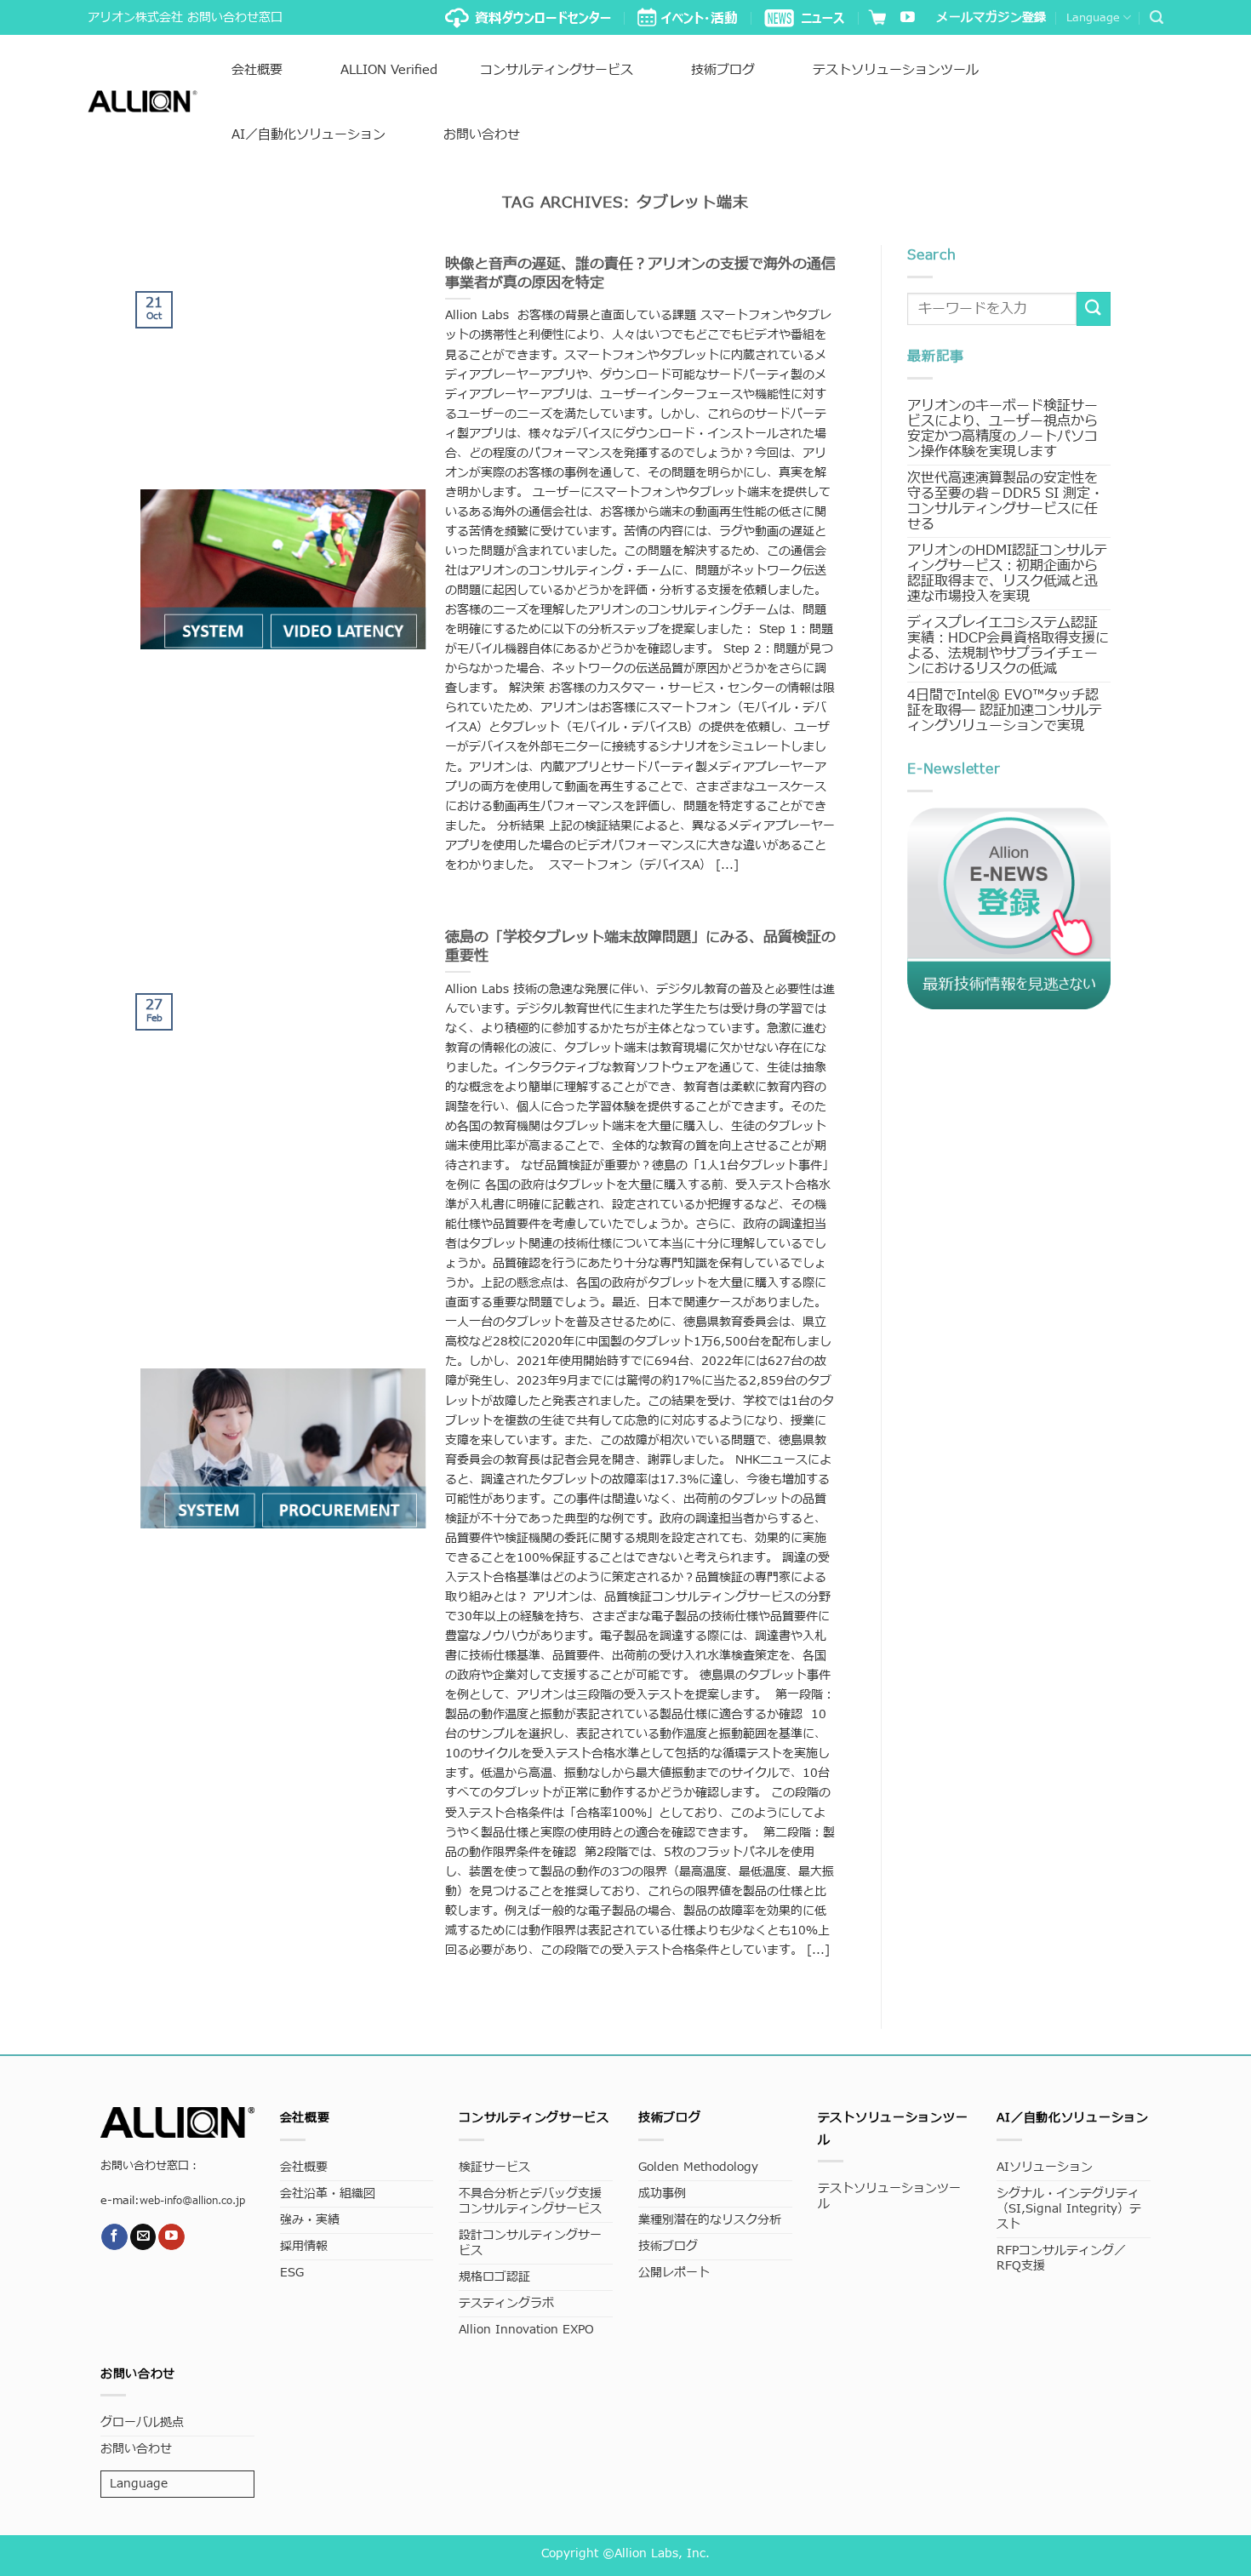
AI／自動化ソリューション (308, 135)
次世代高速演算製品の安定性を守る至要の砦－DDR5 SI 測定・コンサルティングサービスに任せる (1005, 501)
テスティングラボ (506, 2303)
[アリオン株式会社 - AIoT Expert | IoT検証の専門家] (143, 101)
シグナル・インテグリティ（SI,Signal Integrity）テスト (1069, 2209)
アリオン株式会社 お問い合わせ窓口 (185, 17)
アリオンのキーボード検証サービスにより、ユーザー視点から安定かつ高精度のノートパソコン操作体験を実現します (1003, 429)
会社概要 (257, 70)
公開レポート (674, 2273)
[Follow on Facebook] (114, 2237)
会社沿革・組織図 (328, 2193)
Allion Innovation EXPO (526, 2330)
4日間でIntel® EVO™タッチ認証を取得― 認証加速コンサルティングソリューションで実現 (1005, 711)
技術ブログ (723, 70)
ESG (292, 2273)
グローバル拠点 (142, 2422)
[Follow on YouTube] (908, 18)
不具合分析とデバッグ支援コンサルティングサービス (530, 2201)
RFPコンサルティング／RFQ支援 (1061, 2258)
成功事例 (662, 2193)
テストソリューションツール (896, 70)
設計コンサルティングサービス (530, 2243)
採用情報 (304, 2246)
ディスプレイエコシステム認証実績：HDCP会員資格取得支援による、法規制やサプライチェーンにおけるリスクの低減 (1008, 646)
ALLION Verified (389, 70)
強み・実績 (310, 2220)
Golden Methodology (698, 2167)
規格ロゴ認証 (494, 2277)
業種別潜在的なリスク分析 (710, 2220)
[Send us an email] (143, 2237)
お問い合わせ (482, 135)
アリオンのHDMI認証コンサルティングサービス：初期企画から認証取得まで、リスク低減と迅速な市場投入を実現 (1007, 574)
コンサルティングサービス (557, 70)
